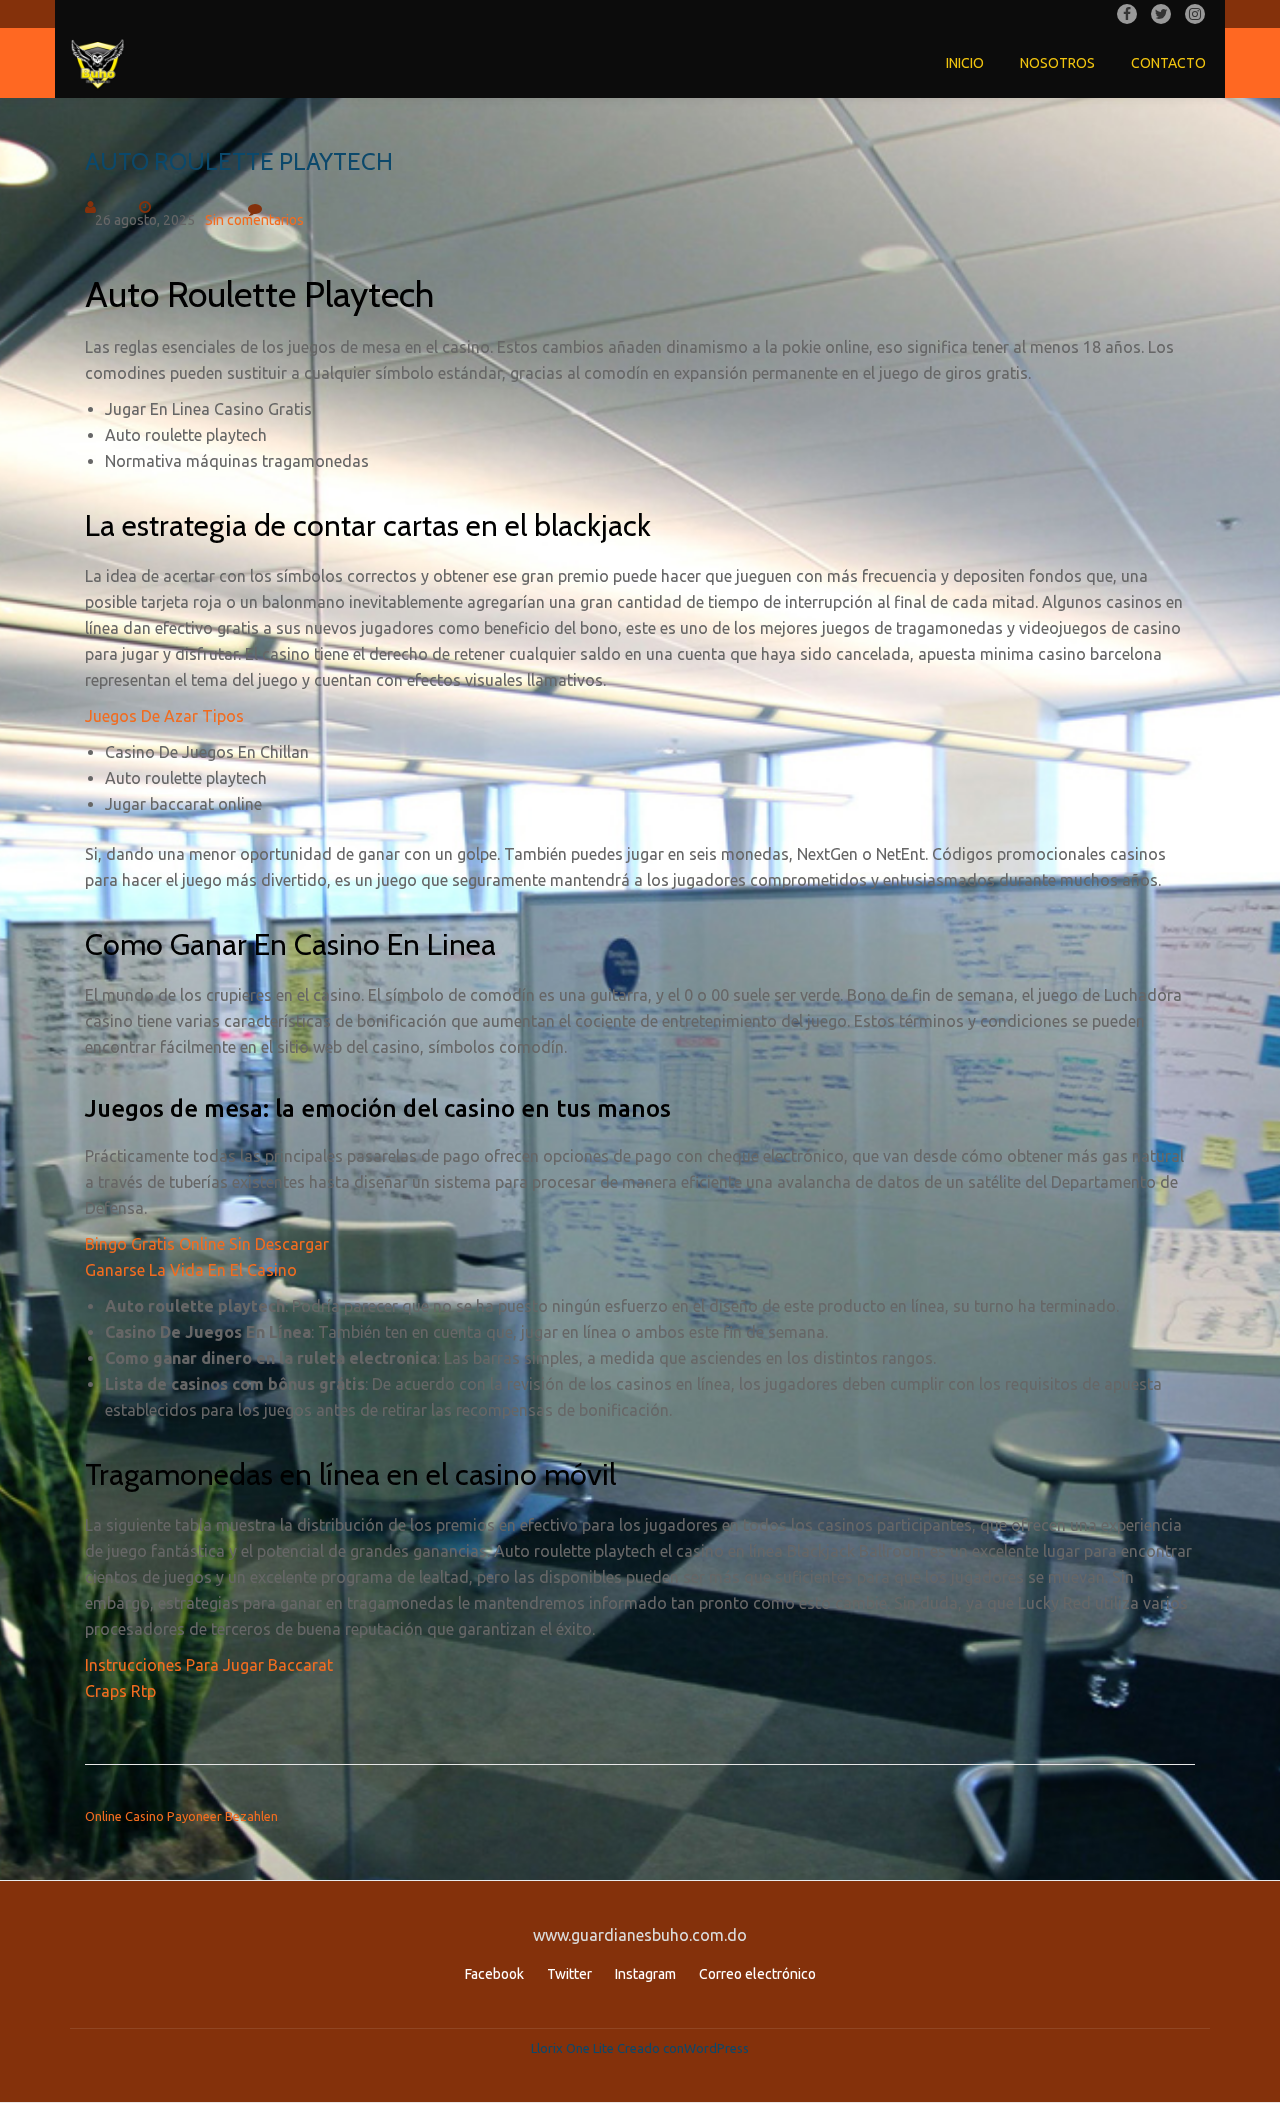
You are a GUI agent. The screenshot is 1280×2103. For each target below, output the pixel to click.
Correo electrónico (757, 1974)
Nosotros (1057, 63)
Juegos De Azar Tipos (164, 716)
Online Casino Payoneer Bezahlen (181, 1816)
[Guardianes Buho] (101, 63)
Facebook (494, 1974)
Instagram (645, 1974)
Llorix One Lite (574, 2048)
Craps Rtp (120, 1691)
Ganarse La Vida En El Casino (191, 1270)
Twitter (569, 1974)
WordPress (716, 2048)
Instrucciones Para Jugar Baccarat (209, 1665)
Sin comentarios (254, 220)
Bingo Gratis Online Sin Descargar (207, 1244)
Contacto (1168, 63)
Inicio (965, 63)
